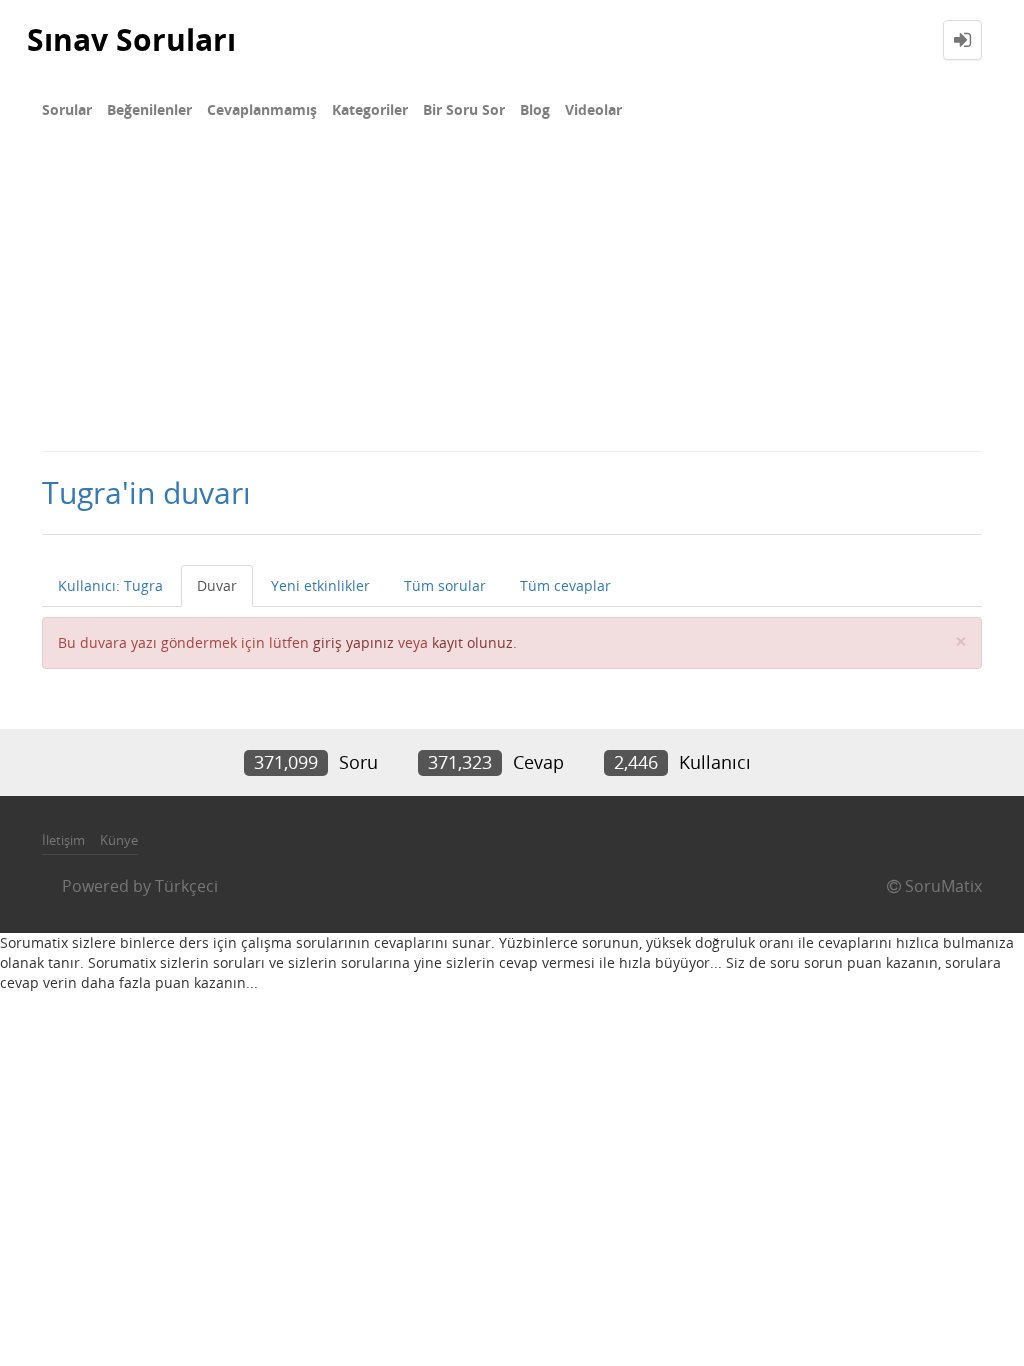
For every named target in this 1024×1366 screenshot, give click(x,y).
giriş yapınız (353, 642)
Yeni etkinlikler (320, 585)
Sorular (67, 109)
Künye (119, 840)
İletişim (63, 840)
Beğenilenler (149, 109)
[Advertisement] (512, 300)
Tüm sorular (445, 585)
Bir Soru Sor (464, 109)
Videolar (593, 109)
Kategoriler (370, 109)
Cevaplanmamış (262, 109)
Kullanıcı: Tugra (110, 585)
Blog (535, 109)
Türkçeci (186, 886)
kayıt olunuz (472, 642)
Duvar (217, 585)
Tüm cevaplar (565, 585)
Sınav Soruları (131, 39)
